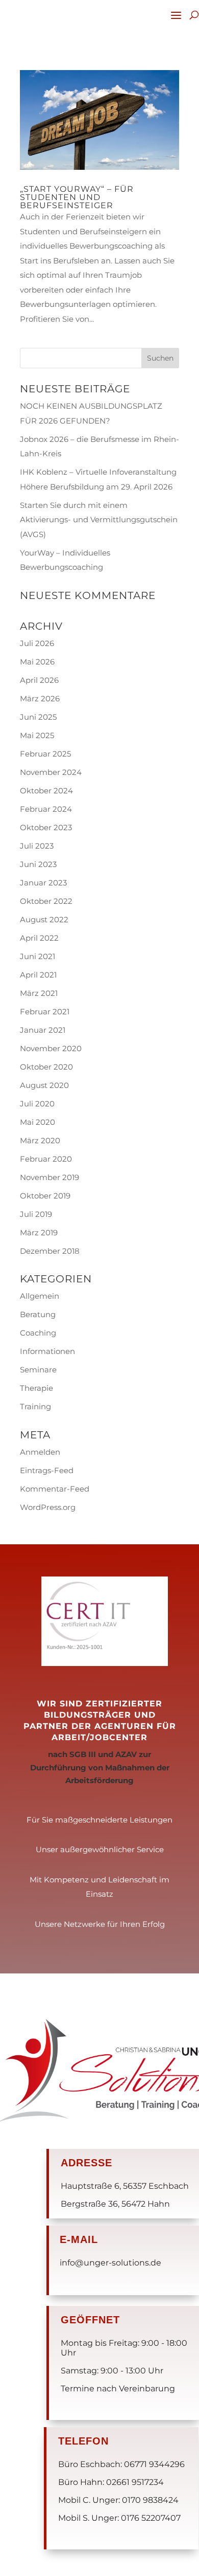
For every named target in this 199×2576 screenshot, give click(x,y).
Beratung (38, 1314)
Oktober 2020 (46, 1067)
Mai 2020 (38, 1122)
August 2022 (44, 919)
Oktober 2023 (46, 827)
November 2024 (51, 772)
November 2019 (49, 1177)
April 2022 (39, 938)
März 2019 (39, 1233)
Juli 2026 (37, 643)
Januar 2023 (43, 883)
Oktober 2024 (46, 791)
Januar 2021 (43, 1030)
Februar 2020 (46, 1159)
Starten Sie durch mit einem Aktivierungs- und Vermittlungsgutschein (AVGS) (99, 520)
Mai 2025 (37, 735)
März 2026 (40, 698)
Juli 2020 (37, 1104)
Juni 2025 (38, 717)
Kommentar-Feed (55, 1489)
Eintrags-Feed (47, 1470)
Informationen (47, 1351)
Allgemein (40, 1296)
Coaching (38, 1333)
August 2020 (44, 1085)
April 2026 (39, 680)
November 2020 (51, 1048)
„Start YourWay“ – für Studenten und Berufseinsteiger (77, 197)
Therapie (36, 1388)
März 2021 (39, 993)
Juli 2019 (36, 1214)
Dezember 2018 (50, 1251)
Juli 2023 (37, 846)
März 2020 (40, 1140)
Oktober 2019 (45, 1196)
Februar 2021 (45, 1012)
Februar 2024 (46, 809)
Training (35, 1406)
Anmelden (40, 1452)
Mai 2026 (37, 662)
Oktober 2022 (46, 901)
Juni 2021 (38, 956)
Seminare (38, 1370)
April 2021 (38, 975)
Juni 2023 (38, 864)
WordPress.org (48, 1507)
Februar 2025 (45, 754)
